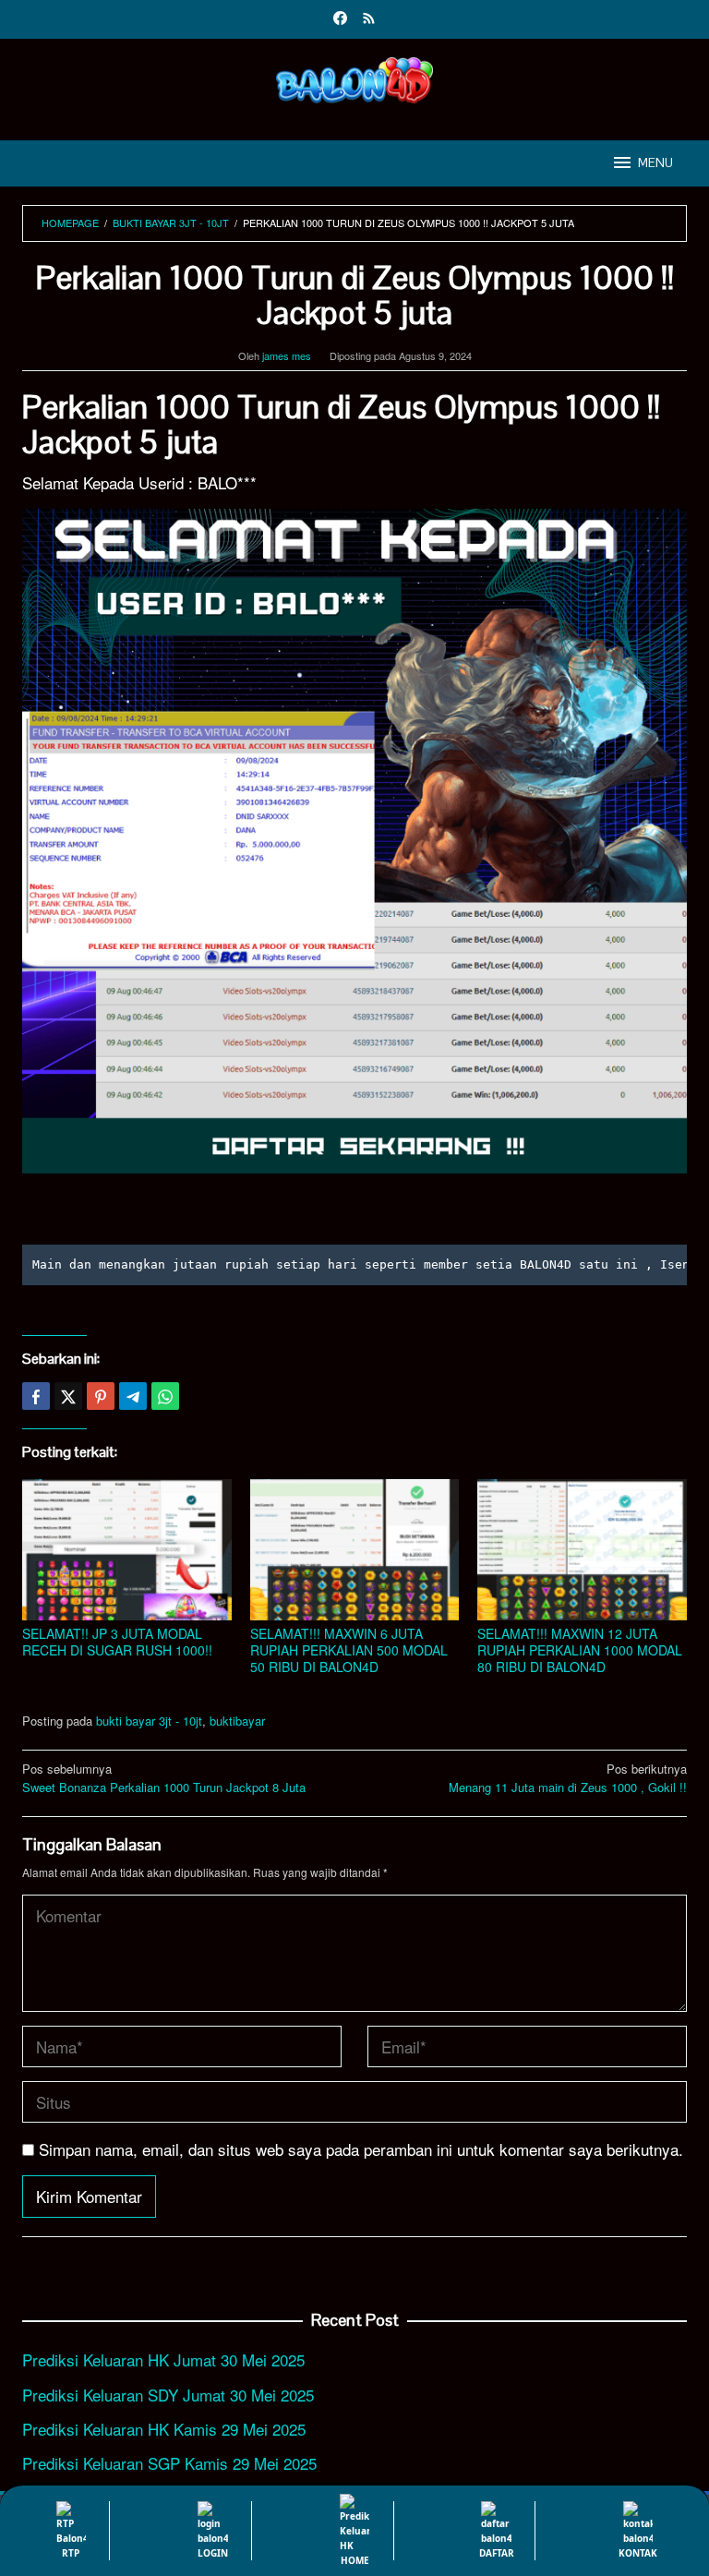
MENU (655, 163)
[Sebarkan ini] (36, 1396)
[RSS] (369, 19)
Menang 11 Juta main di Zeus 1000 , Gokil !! (568, 1778)
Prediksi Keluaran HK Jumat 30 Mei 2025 (163, 2359)
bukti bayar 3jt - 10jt (149, 1721)
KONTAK (638, 2553)
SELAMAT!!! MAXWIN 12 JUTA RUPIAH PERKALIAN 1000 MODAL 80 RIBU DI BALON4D (580, 1650)
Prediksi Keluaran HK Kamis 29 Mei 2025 (164, 2429)
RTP (71, 2553)
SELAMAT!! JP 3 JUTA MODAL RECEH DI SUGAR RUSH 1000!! (117, 1642)
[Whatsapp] (165, 1396)
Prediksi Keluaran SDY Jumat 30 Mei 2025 (168, 2395)
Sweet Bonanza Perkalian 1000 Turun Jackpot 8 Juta (164, 1778)
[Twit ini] (68, 1396)
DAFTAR (497, 2553)
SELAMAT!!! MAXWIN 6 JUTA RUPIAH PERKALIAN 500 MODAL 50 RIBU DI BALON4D (349, 1650)
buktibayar (237, 1721)
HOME (355, 2560)
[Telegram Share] (133, 1396)
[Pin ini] (101, 1396)
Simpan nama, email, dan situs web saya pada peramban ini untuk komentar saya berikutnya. (361, 2149)
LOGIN (213, 2553)
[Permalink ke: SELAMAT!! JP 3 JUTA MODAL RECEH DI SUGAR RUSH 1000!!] (127, 1550)
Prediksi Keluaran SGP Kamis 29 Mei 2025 (169, 2463)
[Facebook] (340, 19)
